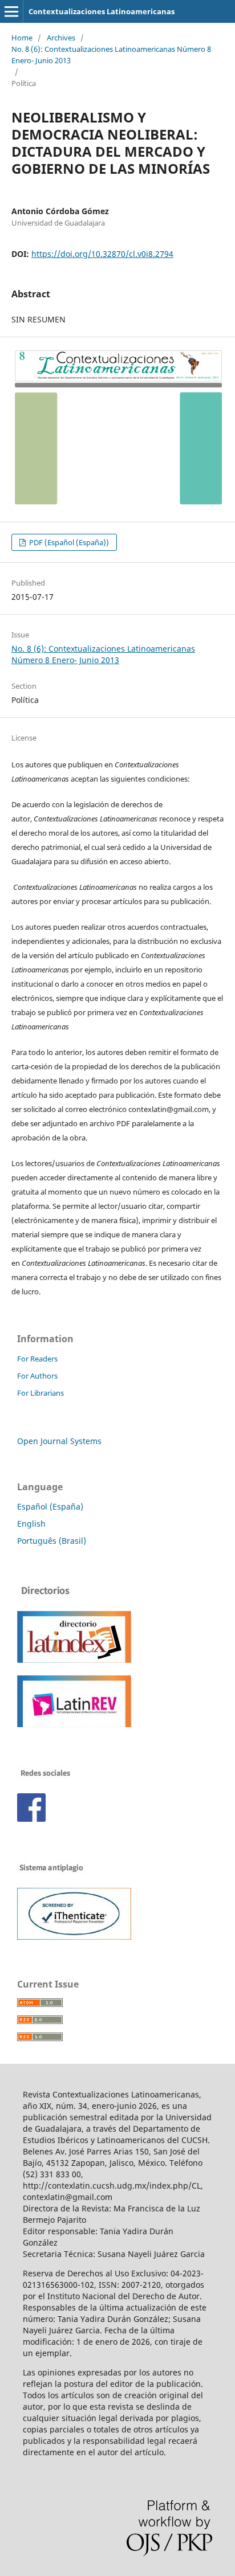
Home (22, 38)
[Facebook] (31, 1819)
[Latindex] (74, 1660)
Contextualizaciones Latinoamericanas (102, 11)
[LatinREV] (74, 1724)
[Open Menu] (11, 11)
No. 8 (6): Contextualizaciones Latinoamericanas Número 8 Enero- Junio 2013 (111, 55)
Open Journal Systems (59, 1441)
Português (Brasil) (52, 1541)
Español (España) (50, 1506)
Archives (61, 38)
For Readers (37, 1359)
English (31, 1524)
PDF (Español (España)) (68, 542)
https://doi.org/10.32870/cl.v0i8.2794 (102, 254)
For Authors (37, 1376)
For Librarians (40, 1393)
